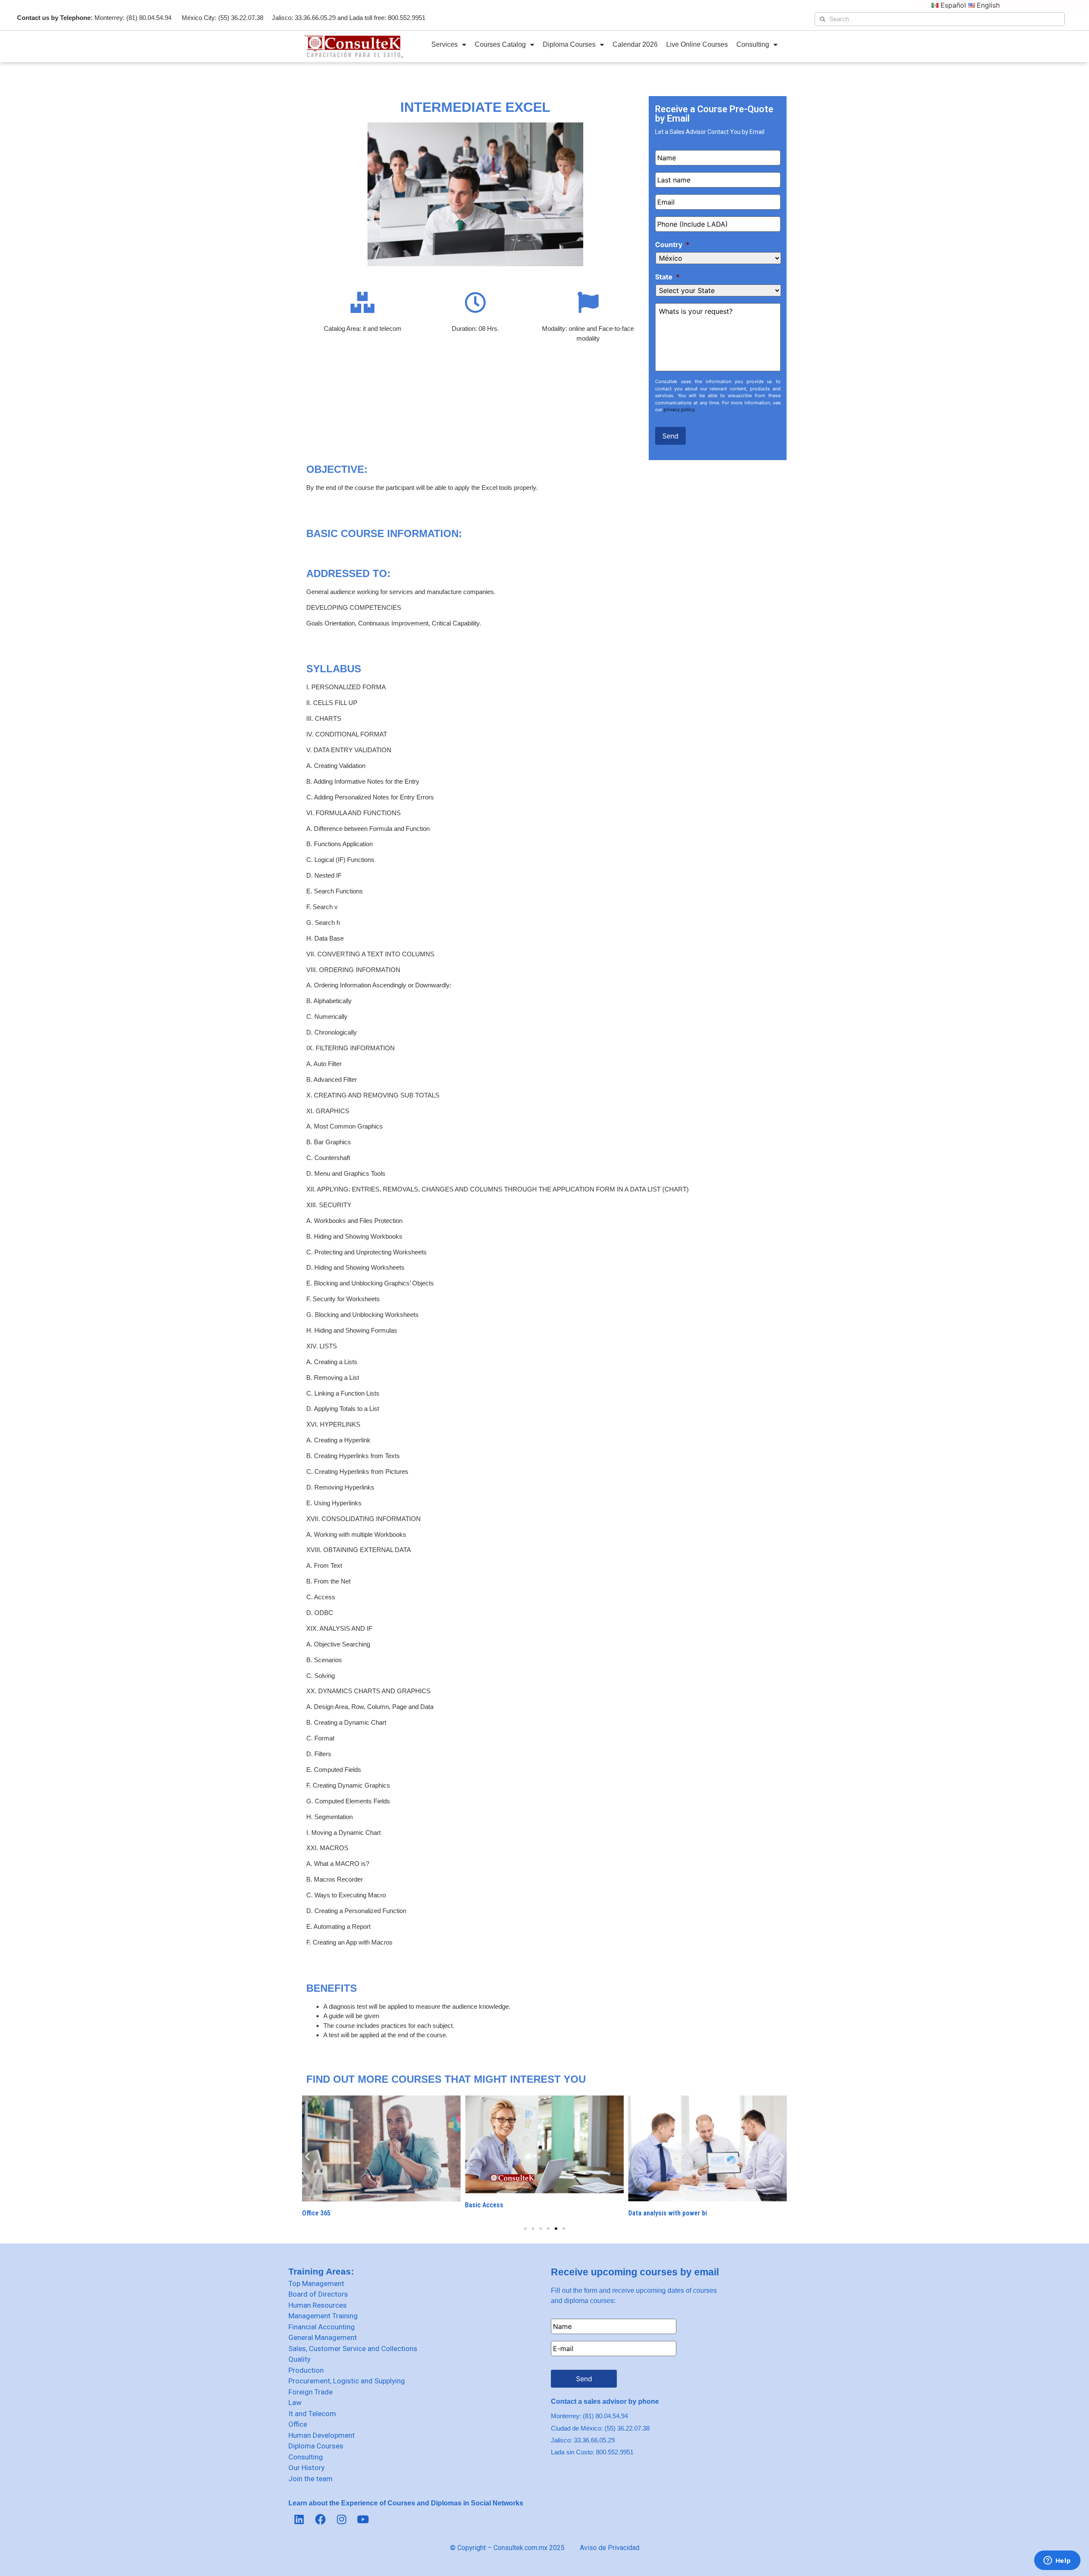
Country (672, 245)
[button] (307, 2156)
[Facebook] (320, 2519)
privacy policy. (680, 409)
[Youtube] (363, 2519)
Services (445, 44)
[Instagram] (342, 2519)
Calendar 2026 (635, 44)
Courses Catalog (500, 44)
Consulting (753, 44)
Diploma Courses (569, 44)
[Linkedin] (299, 2519)
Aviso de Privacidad (610, 2548)
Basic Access (484, 2205)
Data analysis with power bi (668, 2213)
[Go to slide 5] (556, 2229)
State (667, 277)
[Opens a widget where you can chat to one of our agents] (1057, 2561)
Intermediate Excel (475, 107)
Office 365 (316, 2213)
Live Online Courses (697, 44)
